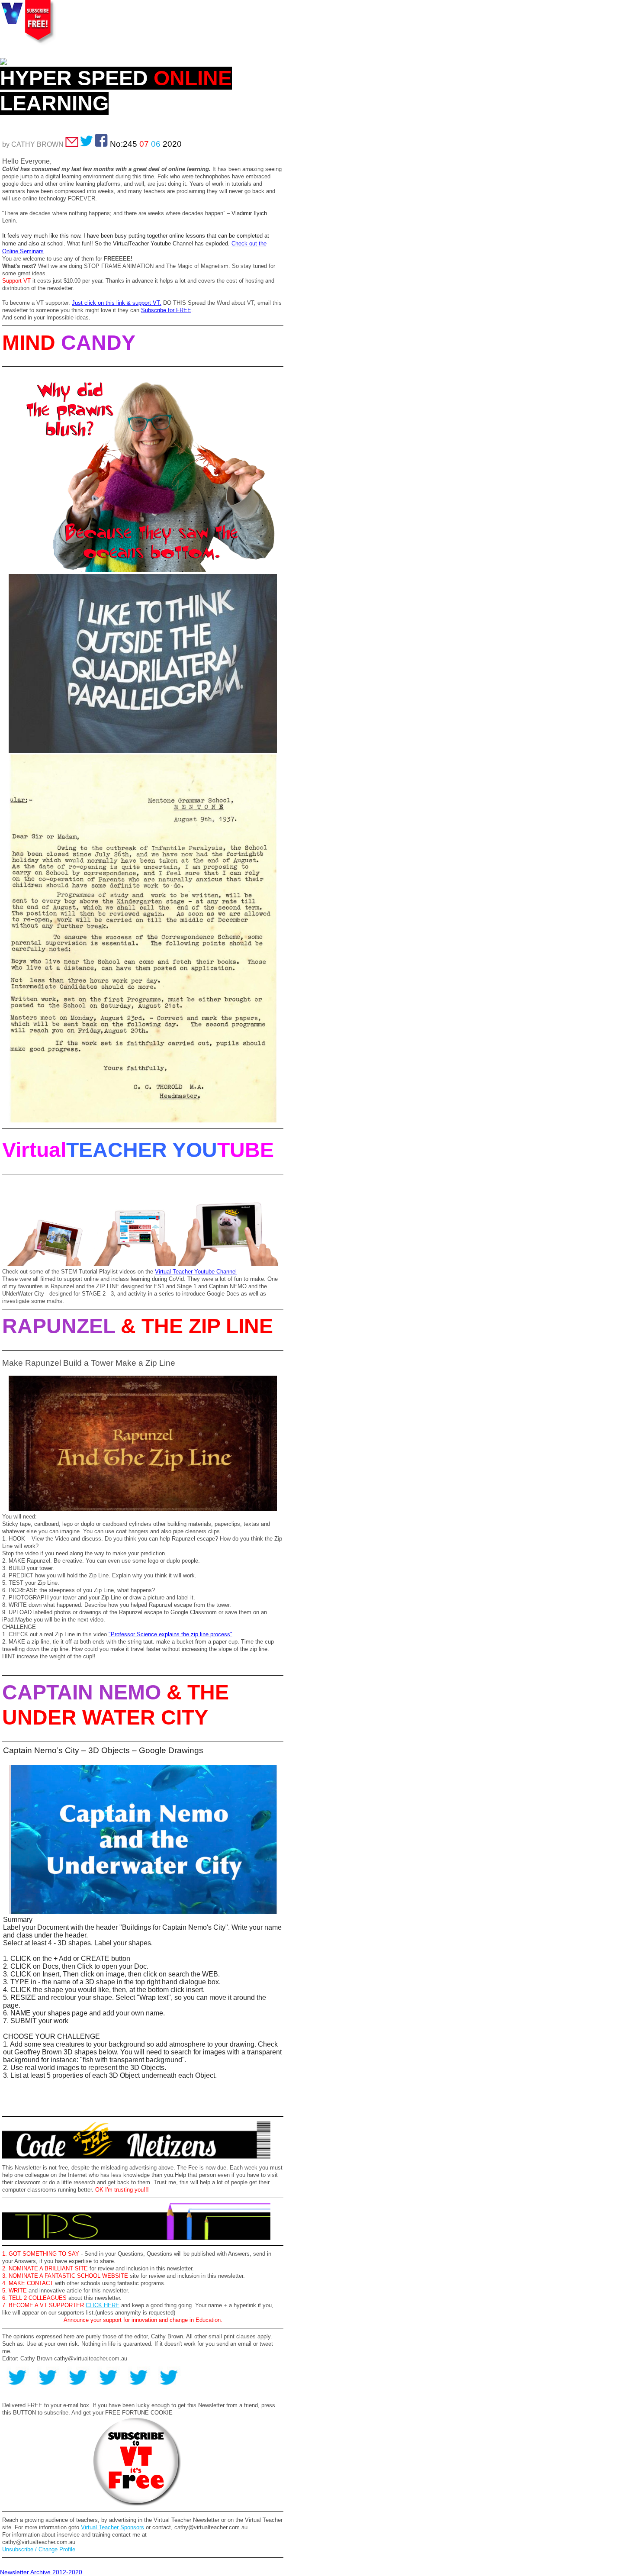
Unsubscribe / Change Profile (39, 2549)
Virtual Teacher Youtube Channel (196, 1272)
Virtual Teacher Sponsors (112, 2527)
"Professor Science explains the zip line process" (170, 1634)
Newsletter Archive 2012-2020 (41, 2572)
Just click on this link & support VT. (117, 303)
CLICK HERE (103, 2305)
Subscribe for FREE (166, 310)
